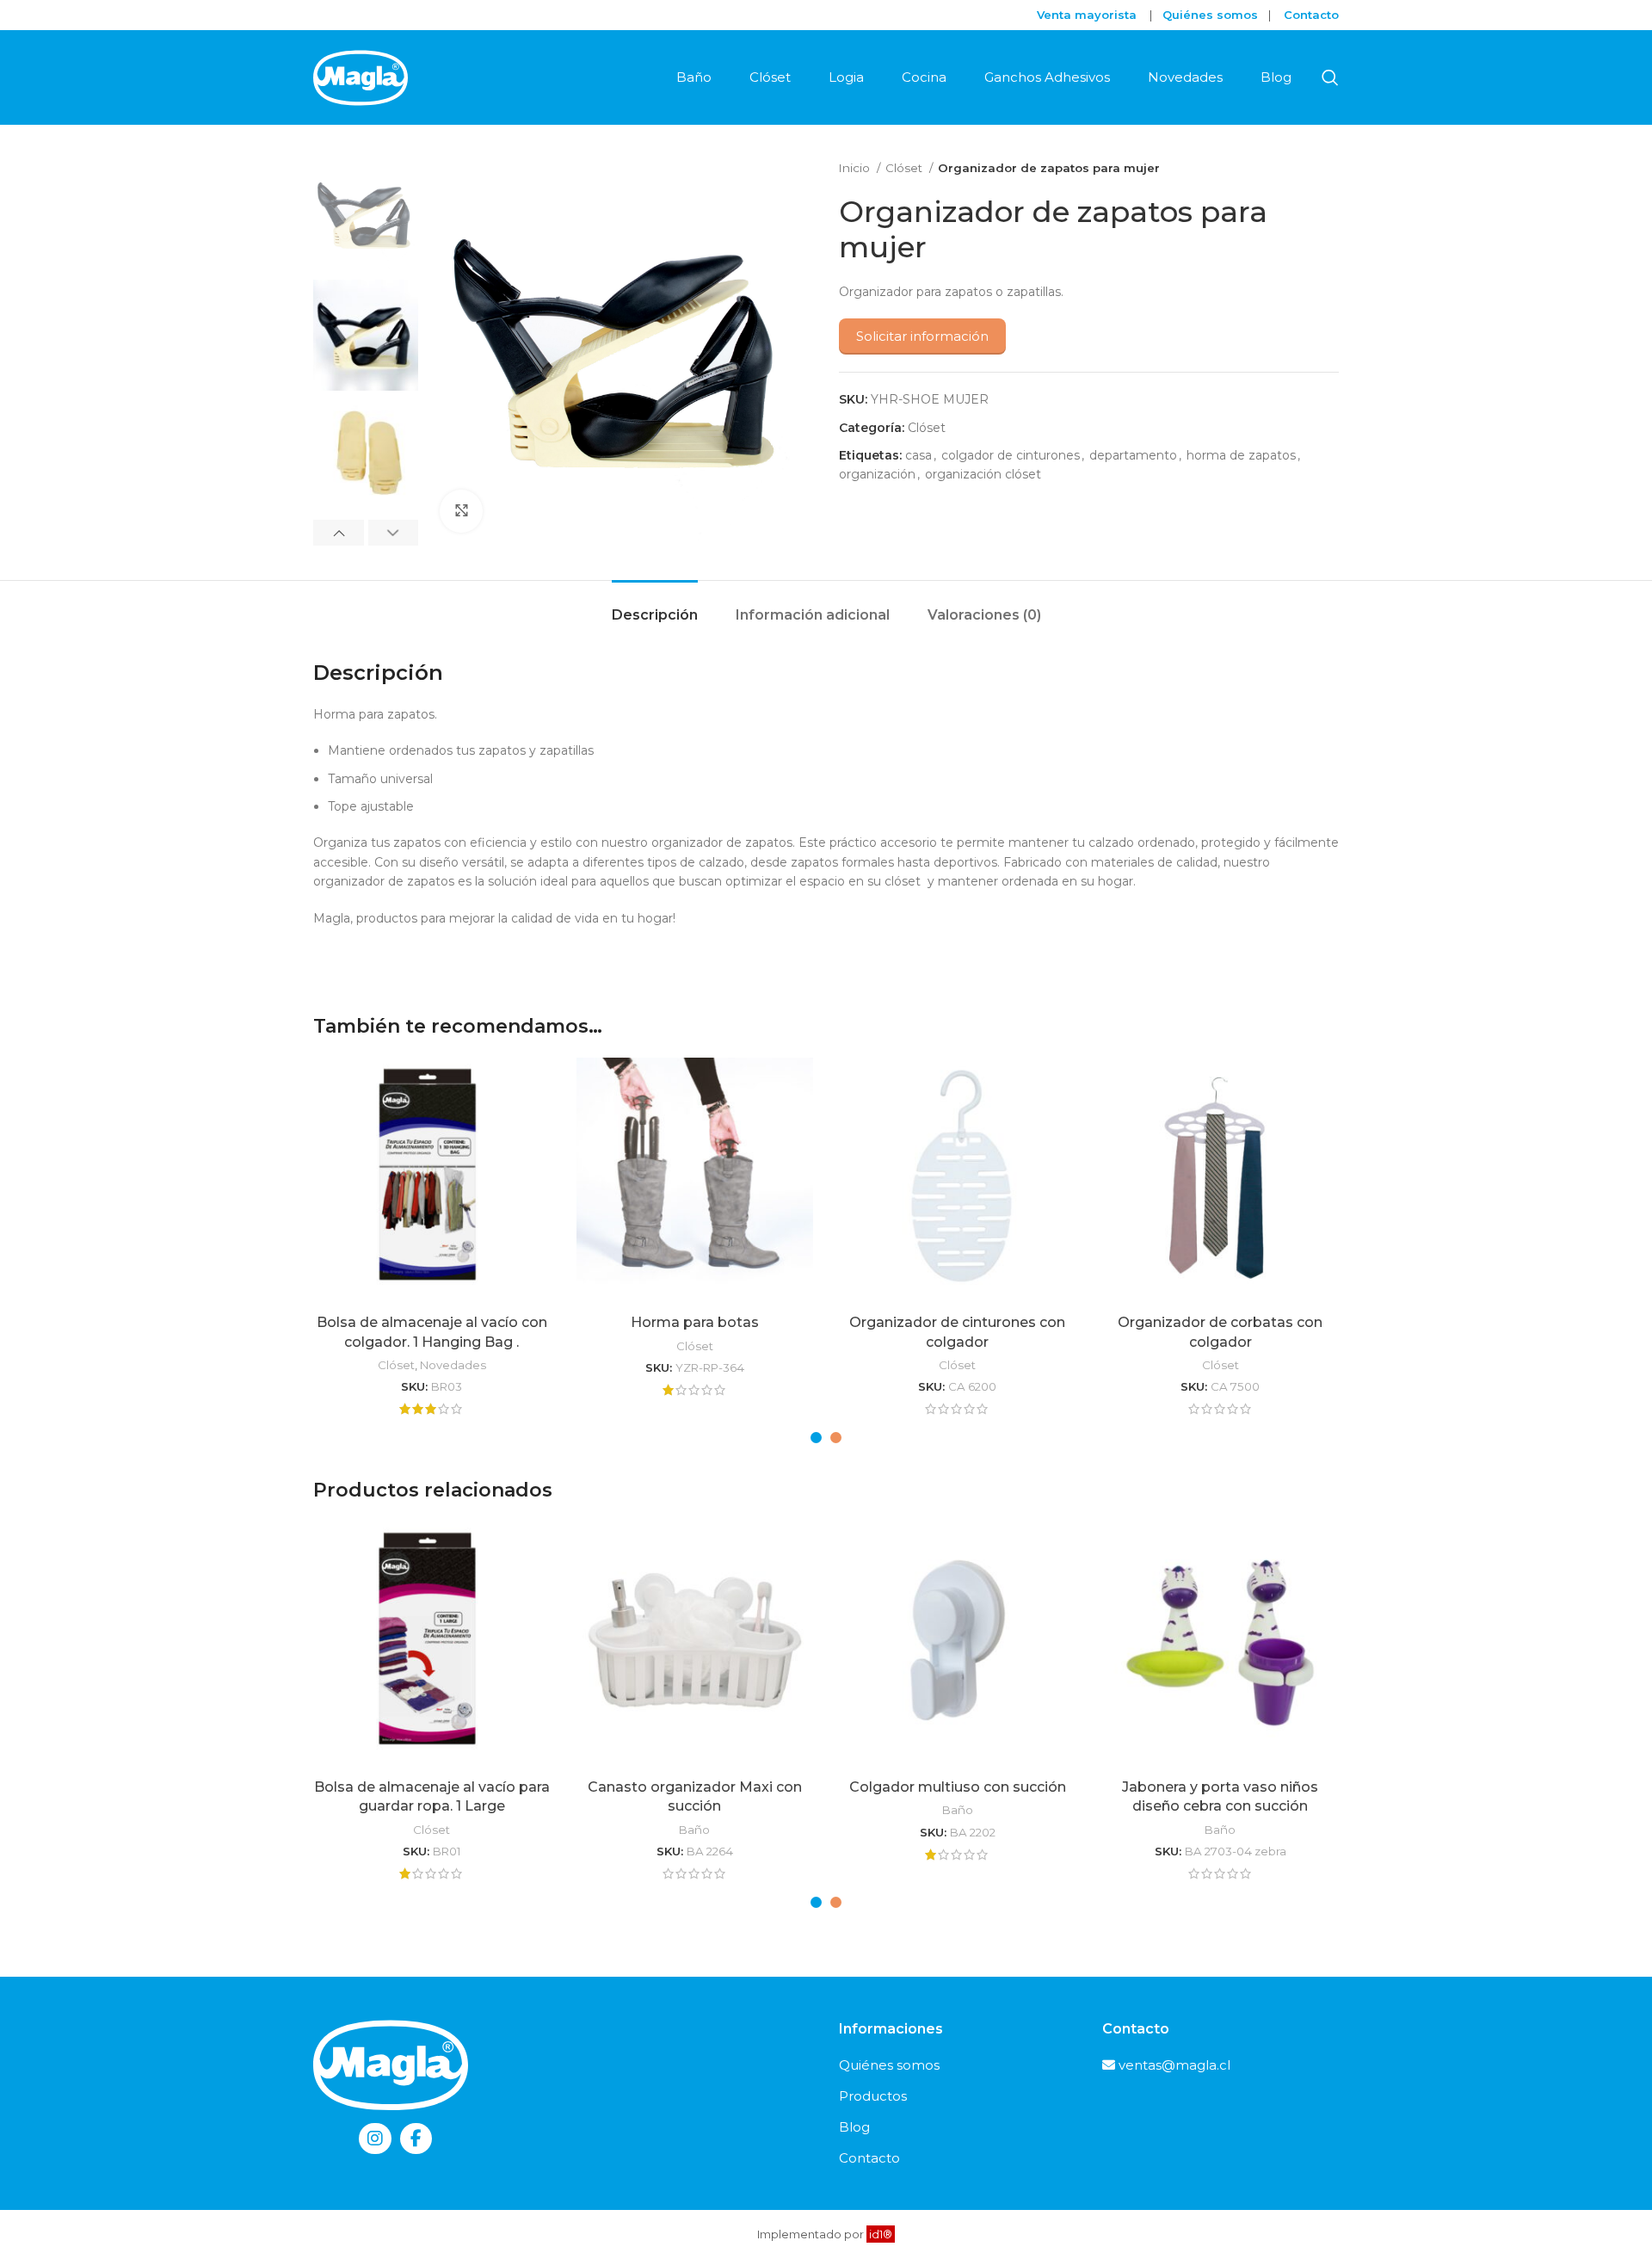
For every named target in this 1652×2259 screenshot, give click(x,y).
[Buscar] (1330, 77)
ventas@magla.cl (1174, 2065)
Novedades (453, 1365)
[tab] (655, 606)
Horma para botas (695, 1322)
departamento (1133, 455)
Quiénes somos (889, 2065)
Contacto (1311, 15)
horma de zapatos (1241, 455)
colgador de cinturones (1011, 455)
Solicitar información (922, 336)
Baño (694, 1830)
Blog (854, 2127)
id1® (881, 2234)
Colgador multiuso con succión (958, 1787)
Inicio (856, 168)
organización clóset (983, 474)
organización (877, 474)
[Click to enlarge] (461, 511)
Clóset (905, 168)
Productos (873, 2096)
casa (918, 455)
